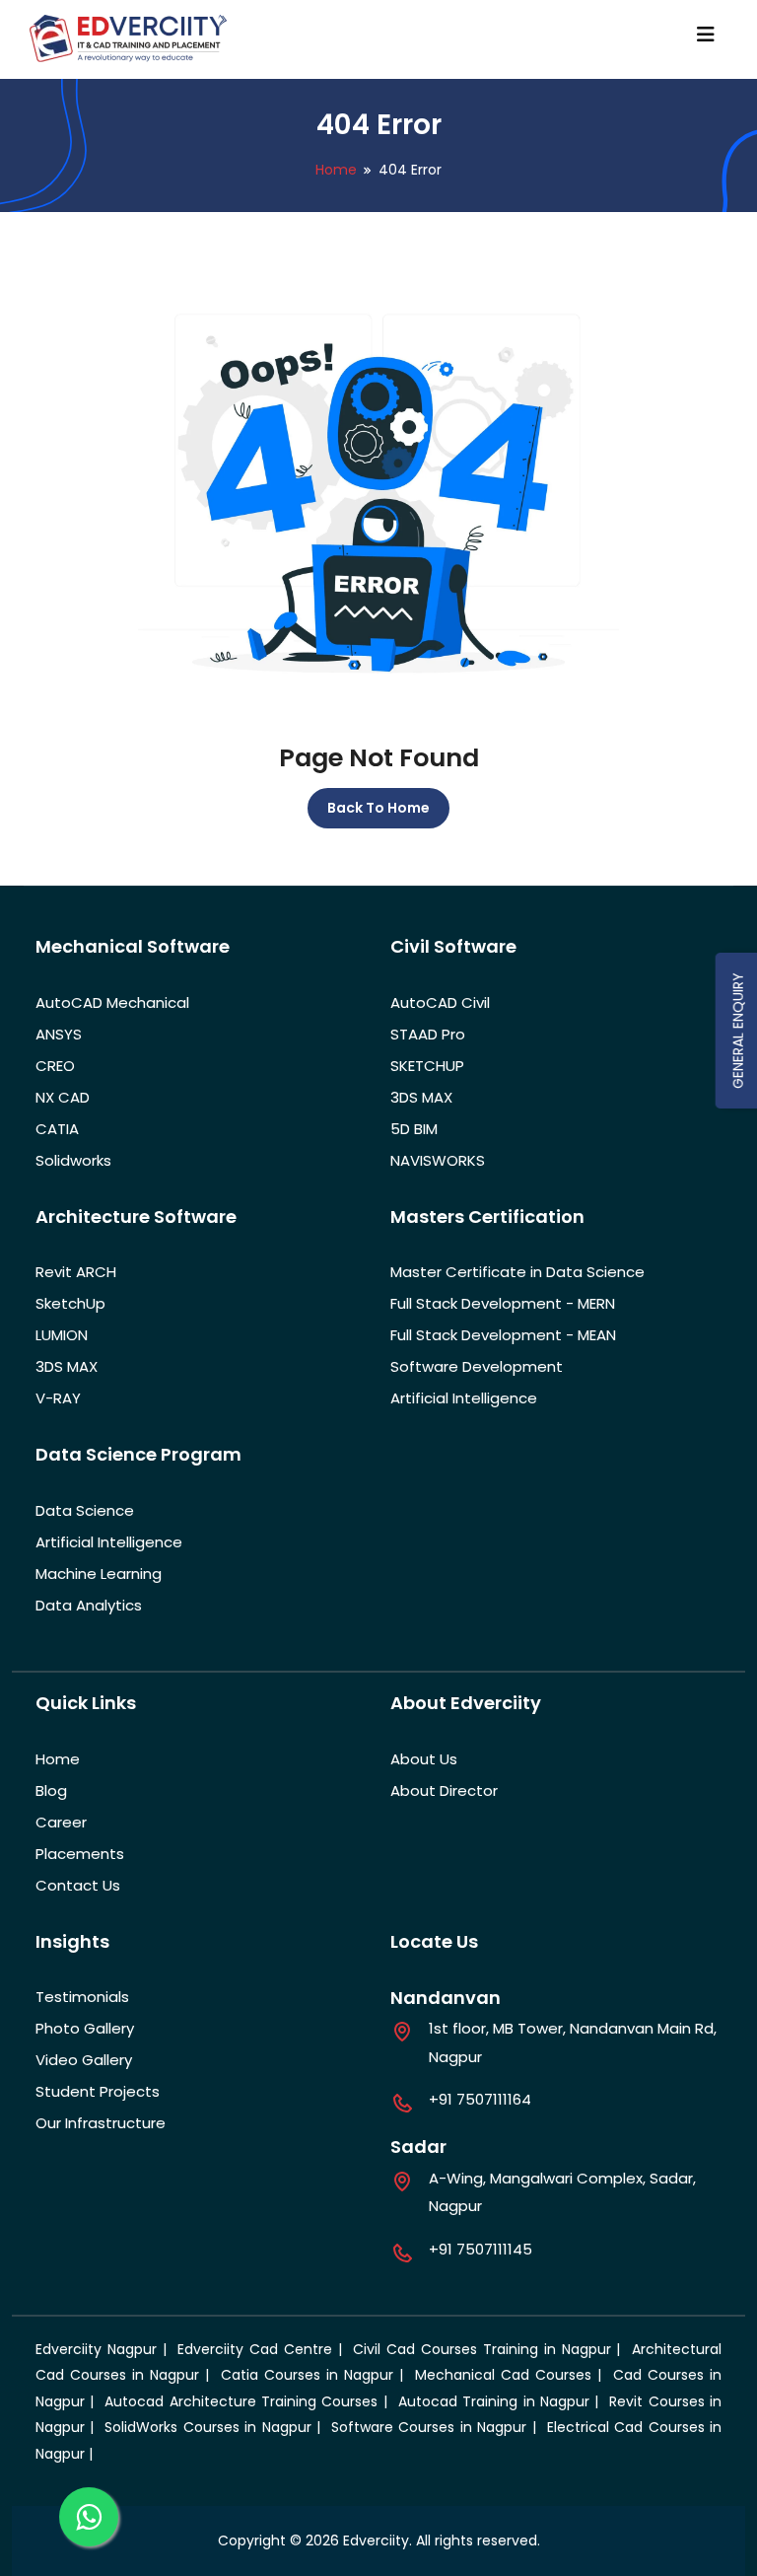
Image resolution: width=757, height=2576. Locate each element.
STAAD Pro (428, 1034)
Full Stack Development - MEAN (503, 1335)
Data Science (85, 1510)
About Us (424, 1759)
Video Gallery (84, 2060)
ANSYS (59, 1034)
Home (336, 170)
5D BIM (414, 1129)
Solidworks (73, 1160)
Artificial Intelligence (464, 1398)
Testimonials (82, 1997)
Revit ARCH (76, 1272)
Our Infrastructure (101, 2123)
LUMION (62, 1335)
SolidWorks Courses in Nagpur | (215, 2427)
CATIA (57, 1129)
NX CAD (63, 1097)
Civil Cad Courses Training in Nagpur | (489, 2349)
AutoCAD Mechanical (112, 1002)
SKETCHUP (427, 1066)
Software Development (477, 1366)
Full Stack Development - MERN (503, 1303)
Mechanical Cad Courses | (511, 2375)
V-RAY (58, 1398)
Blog (51, 1790)
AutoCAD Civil (440, 1002)
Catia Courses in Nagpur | (315, 2375)
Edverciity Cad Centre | (262, 2349)
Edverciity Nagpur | (103, 2349)
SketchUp (70, 1303)
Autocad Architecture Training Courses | (248, 2401)
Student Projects (98, 2091)
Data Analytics (89, 1605)
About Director (444, 1790)
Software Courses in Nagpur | (436, 2427)
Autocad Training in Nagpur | (501, 2401)
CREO (55, 1066)
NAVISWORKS (438, 1160)
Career (61, 1822)
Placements (80, 1854)
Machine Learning (99, 1574)
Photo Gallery (85, 2028)
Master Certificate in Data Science (517, 1272)
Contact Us (78, 1885)
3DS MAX (421, 1097)
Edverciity (376, 2540)
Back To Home (378, 808)
